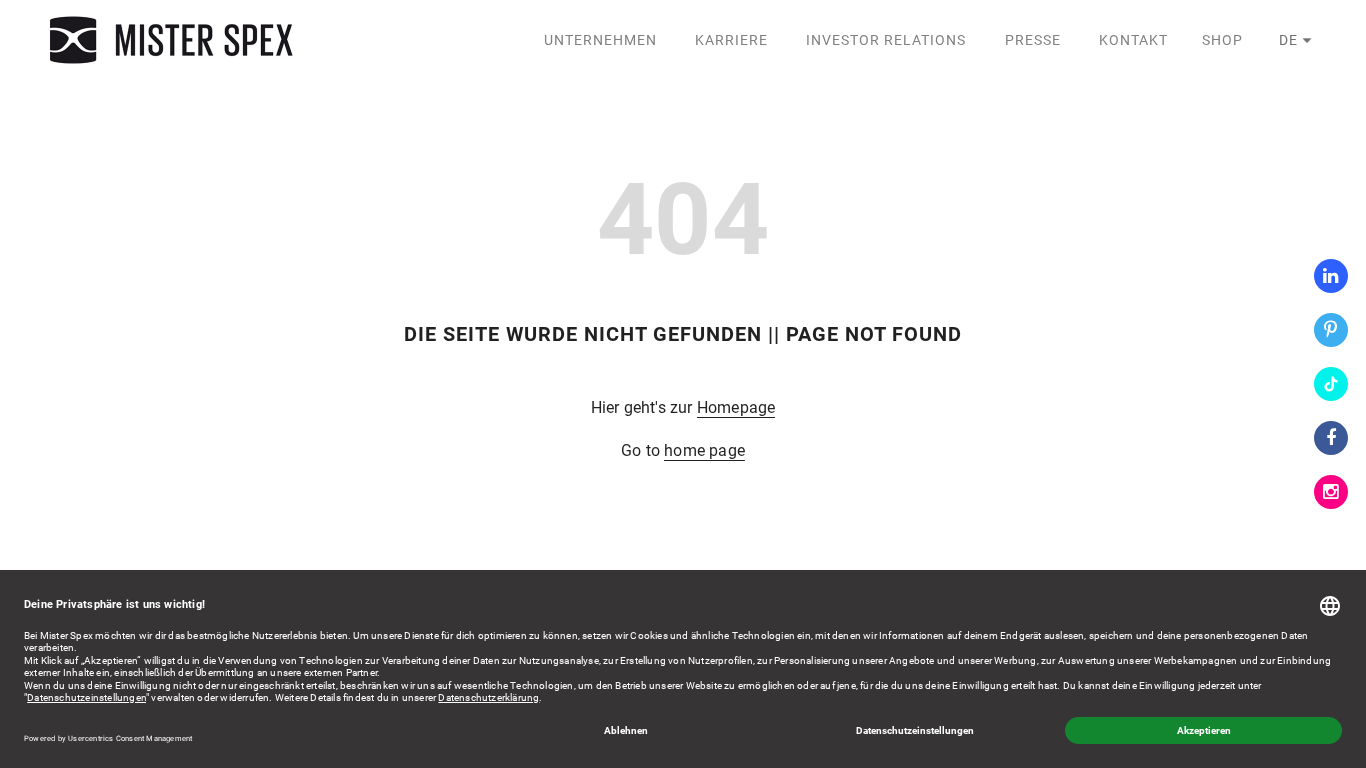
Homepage (736, 407)
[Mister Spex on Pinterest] (1331, 330)
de (1288, 40)
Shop (1222, 40)
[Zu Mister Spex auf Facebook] (1331, 438)
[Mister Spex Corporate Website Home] (174, 40)
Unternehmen (600, 40)
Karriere (731, 40)
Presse (1033, 40)
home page (704, 450)
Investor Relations (886, 40)
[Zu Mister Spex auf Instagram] (1331, 492)
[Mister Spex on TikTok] (1331, 384)
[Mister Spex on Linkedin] (1331, 276)
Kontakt (1133, 40)
